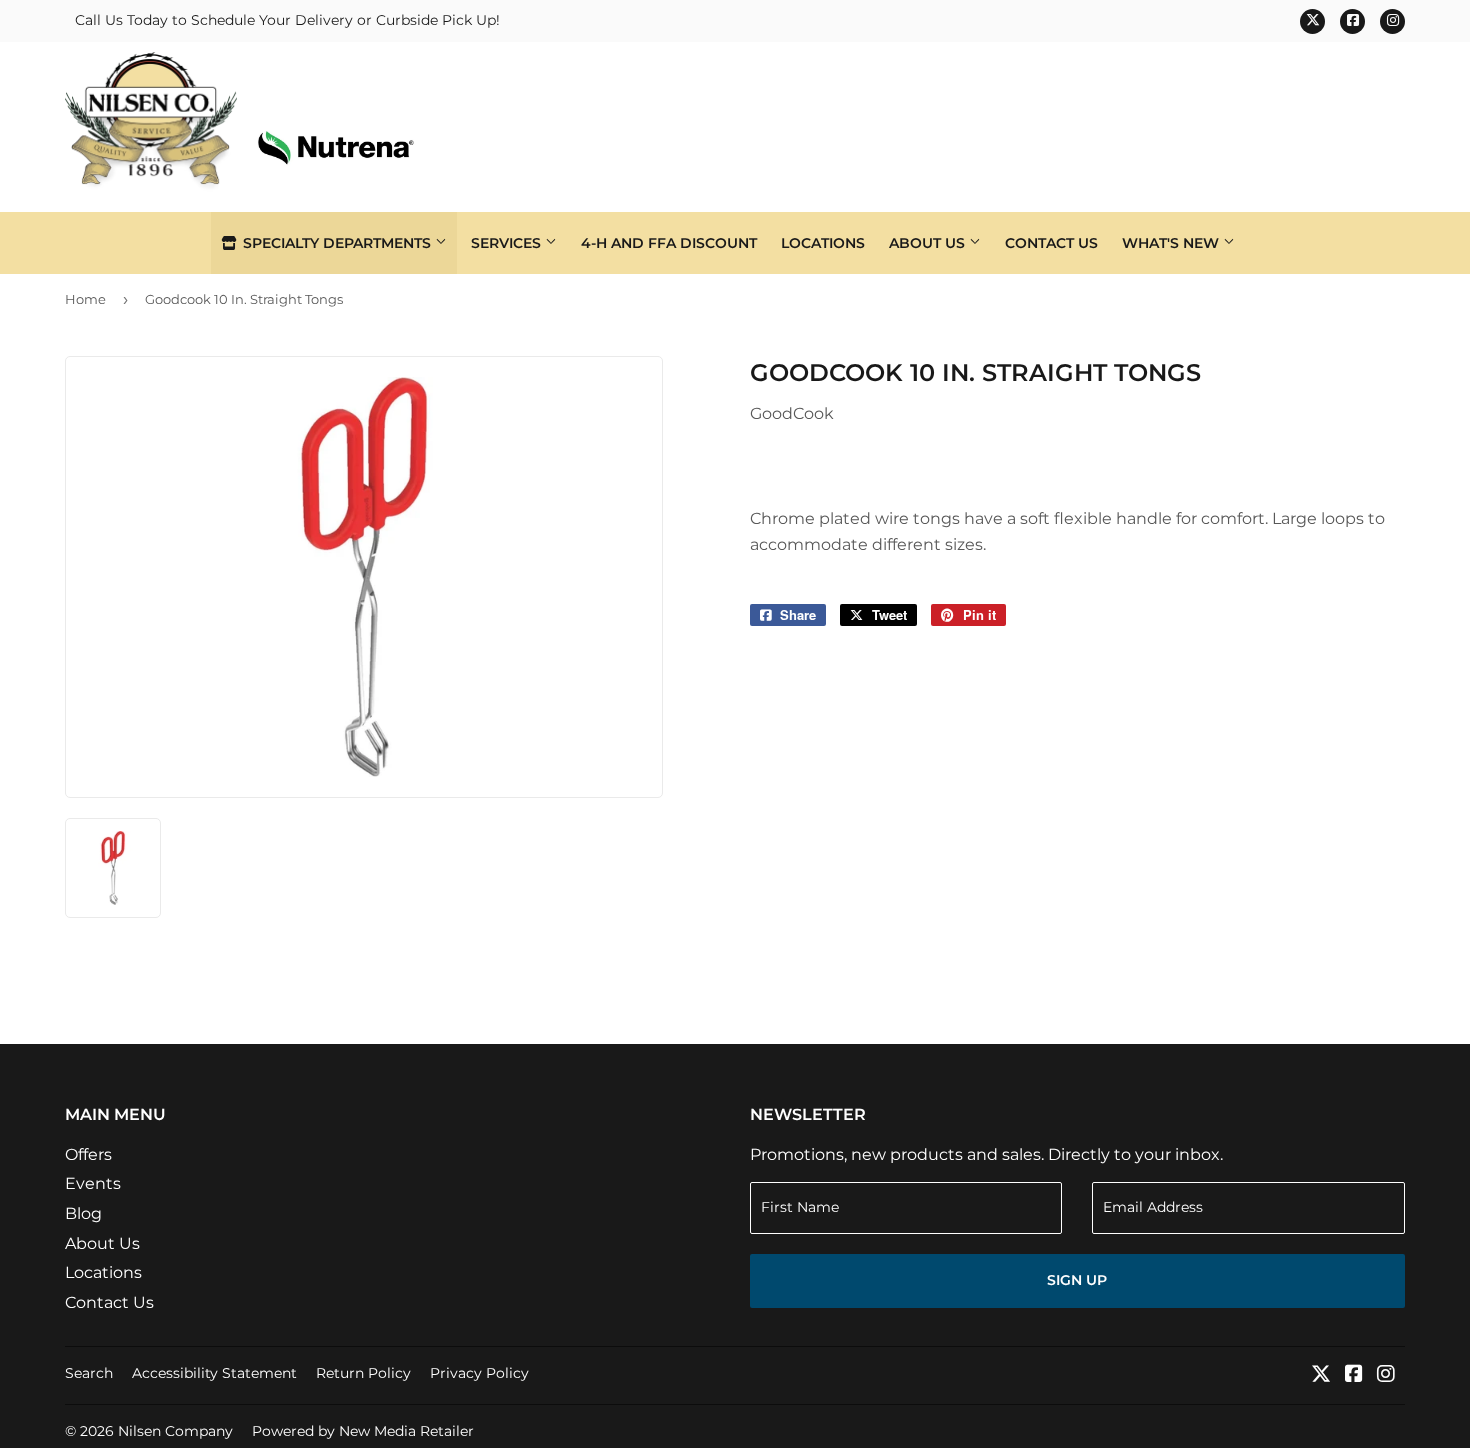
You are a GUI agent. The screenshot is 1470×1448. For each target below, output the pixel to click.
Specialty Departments (337, 243)
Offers (88, 1154)
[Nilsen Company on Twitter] (1321, 1375)
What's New (1172, 243)
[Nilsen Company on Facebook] (1354, 1375)
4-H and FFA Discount (669, 243)
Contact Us (1051, 243)
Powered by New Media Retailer (363, 1431)
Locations (823, 243)
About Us (929, 243)
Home (85, 299)
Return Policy (363, 1373)
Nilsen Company (175, 1431)
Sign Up (1077, 1280)
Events (93, 1183)
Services (508, 243)
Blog (83, 1213)
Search (89, 1373)
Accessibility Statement (214, 1373)
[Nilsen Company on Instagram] (1386, 1375)
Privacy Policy (479, 1373)
